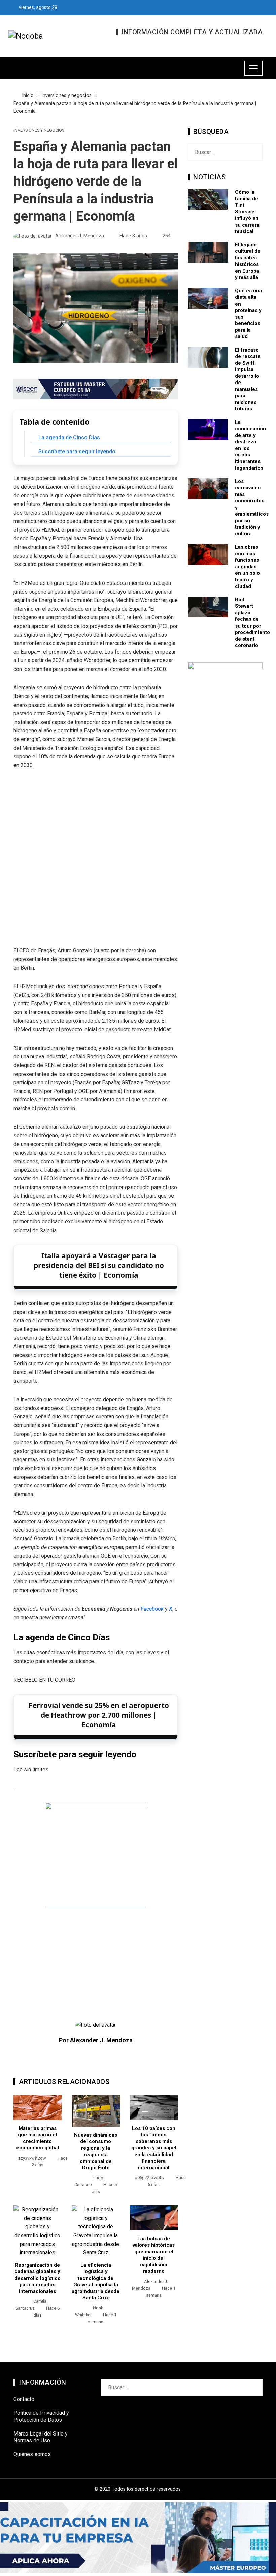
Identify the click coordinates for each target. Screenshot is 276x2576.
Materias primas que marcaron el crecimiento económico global (38, 2138)
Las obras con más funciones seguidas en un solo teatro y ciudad (247, 567)
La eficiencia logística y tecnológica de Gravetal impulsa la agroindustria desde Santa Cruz (96, 2282)
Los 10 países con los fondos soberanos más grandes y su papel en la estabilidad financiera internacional (154, 2148)
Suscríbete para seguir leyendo (77, 452)
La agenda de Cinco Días (69, 437)
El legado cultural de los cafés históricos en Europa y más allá (248, 261)
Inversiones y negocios (39, 131)
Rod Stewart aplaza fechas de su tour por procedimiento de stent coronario (252, 623)
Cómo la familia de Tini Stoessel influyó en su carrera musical (247, 212)
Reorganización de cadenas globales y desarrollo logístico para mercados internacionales (38, 2278)
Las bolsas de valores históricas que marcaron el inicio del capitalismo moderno (154, 2255)
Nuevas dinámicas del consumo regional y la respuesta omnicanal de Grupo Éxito (96, 2151)
